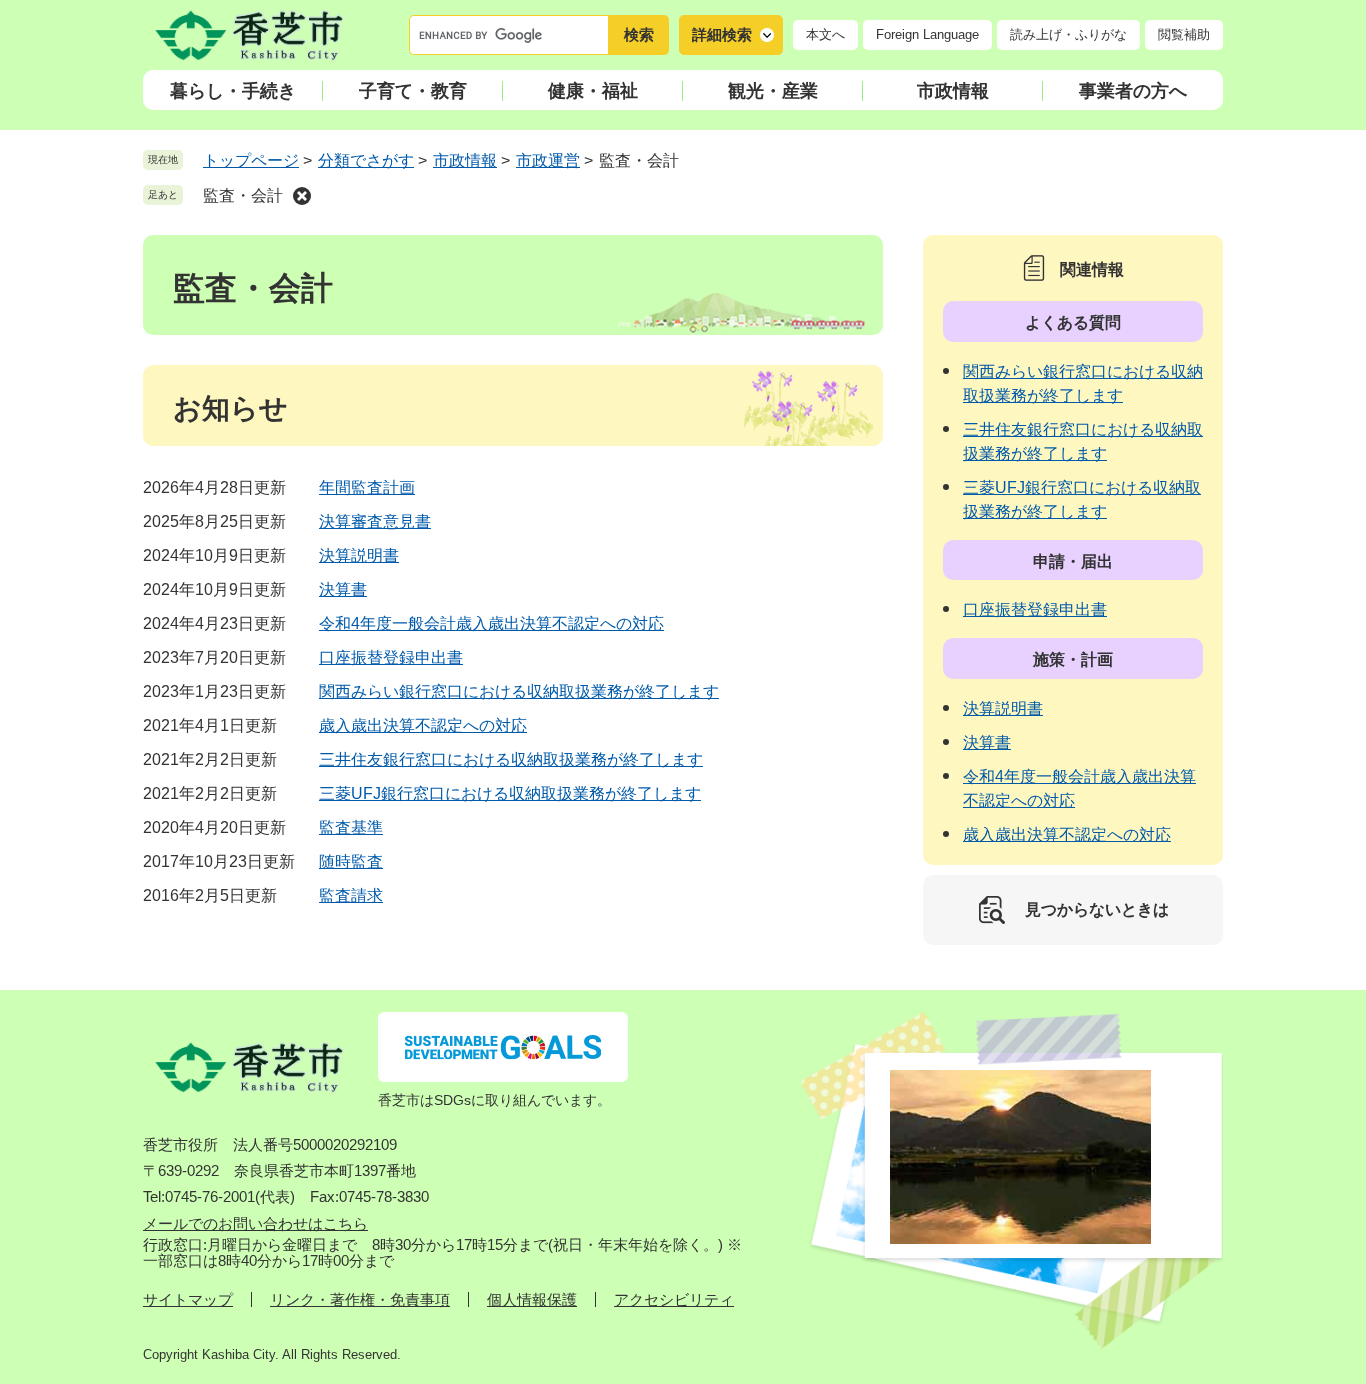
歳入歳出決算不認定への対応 (423, 725)
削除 (302, 196)
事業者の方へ (1133, 91)
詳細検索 (722, 34)
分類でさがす (366, 160)
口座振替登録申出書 (391, 657)
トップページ (251, 160)
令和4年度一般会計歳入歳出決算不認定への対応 (491, 623)
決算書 (343, 589)
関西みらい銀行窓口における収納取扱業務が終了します (519, 691)
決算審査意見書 (375, 521)
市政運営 (548, 160)
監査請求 (351, 895)
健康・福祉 (593, 91)
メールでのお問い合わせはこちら (255, 1223)
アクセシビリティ (674, 1299)
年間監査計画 (367, 487)
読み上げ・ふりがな (1068, 34)
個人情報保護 (532, 1299)
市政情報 (953, 91)
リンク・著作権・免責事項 (360, 1299)
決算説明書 (359, 555)
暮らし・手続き (233, 91)
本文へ (825, 34)
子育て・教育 (413, 91)
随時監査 (351, 861)
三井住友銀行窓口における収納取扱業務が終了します (511, 759)
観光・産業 (773, 91)
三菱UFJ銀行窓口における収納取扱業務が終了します (510, 793)
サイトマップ (188, 1299)
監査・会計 (243, 195)
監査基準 (351, 827)
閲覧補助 (1184, 34)
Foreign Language (927, 34)
